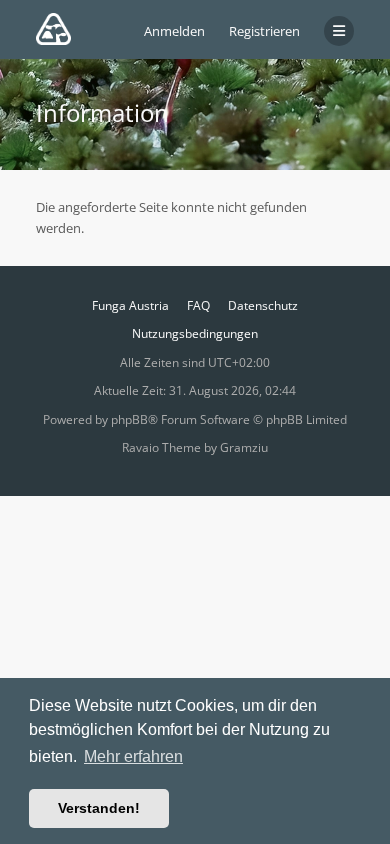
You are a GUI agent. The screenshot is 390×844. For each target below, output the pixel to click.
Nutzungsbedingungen (195, 333)
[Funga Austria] (53, 29)
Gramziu (244, 447)
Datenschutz (263, 305)
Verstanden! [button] (99, 808)
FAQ (198, 305)
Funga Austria (130, 305)
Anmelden (174, 31)
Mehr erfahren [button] (133, 756)
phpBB (129, 419)
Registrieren (264, 31)
